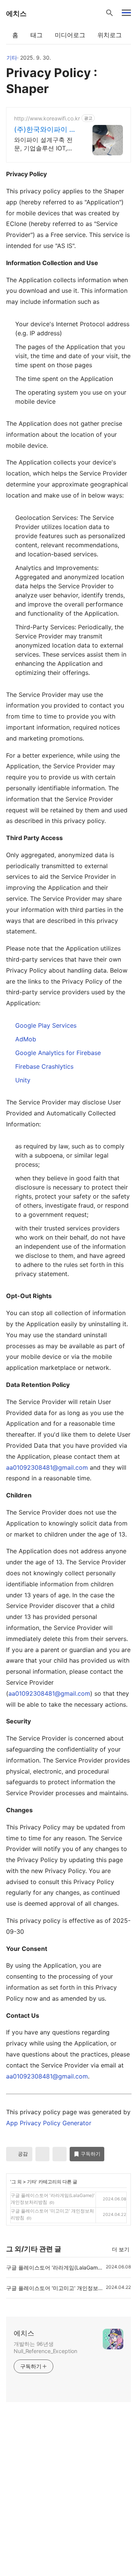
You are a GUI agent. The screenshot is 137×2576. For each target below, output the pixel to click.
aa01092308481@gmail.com (47, 1467)
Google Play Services (46, 1025)
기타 (12, 58)
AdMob (26, 1039)
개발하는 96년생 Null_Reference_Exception (45, 2347)
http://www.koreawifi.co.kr (47, 118)
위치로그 (110, 35)
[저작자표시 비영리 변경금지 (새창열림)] (121, 2157)
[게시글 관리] (60, 2154)
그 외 (17, 2182)
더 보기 (121, 2249)
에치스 (16, 13)
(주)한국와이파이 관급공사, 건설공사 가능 (45, 130)
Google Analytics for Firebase (58, 1053)
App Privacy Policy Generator (49, 2123)
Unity (23, 1080)
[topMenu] (126, 12)
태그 (37, 35)
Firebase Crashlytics (44, 1066)
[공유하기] (42, 2154)
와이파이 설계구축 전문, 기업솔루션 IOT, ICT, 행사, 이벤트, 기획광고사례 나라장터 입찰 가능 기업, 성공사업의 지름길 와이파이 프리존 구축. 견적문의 (45, 144)
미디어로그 (70, 35)
